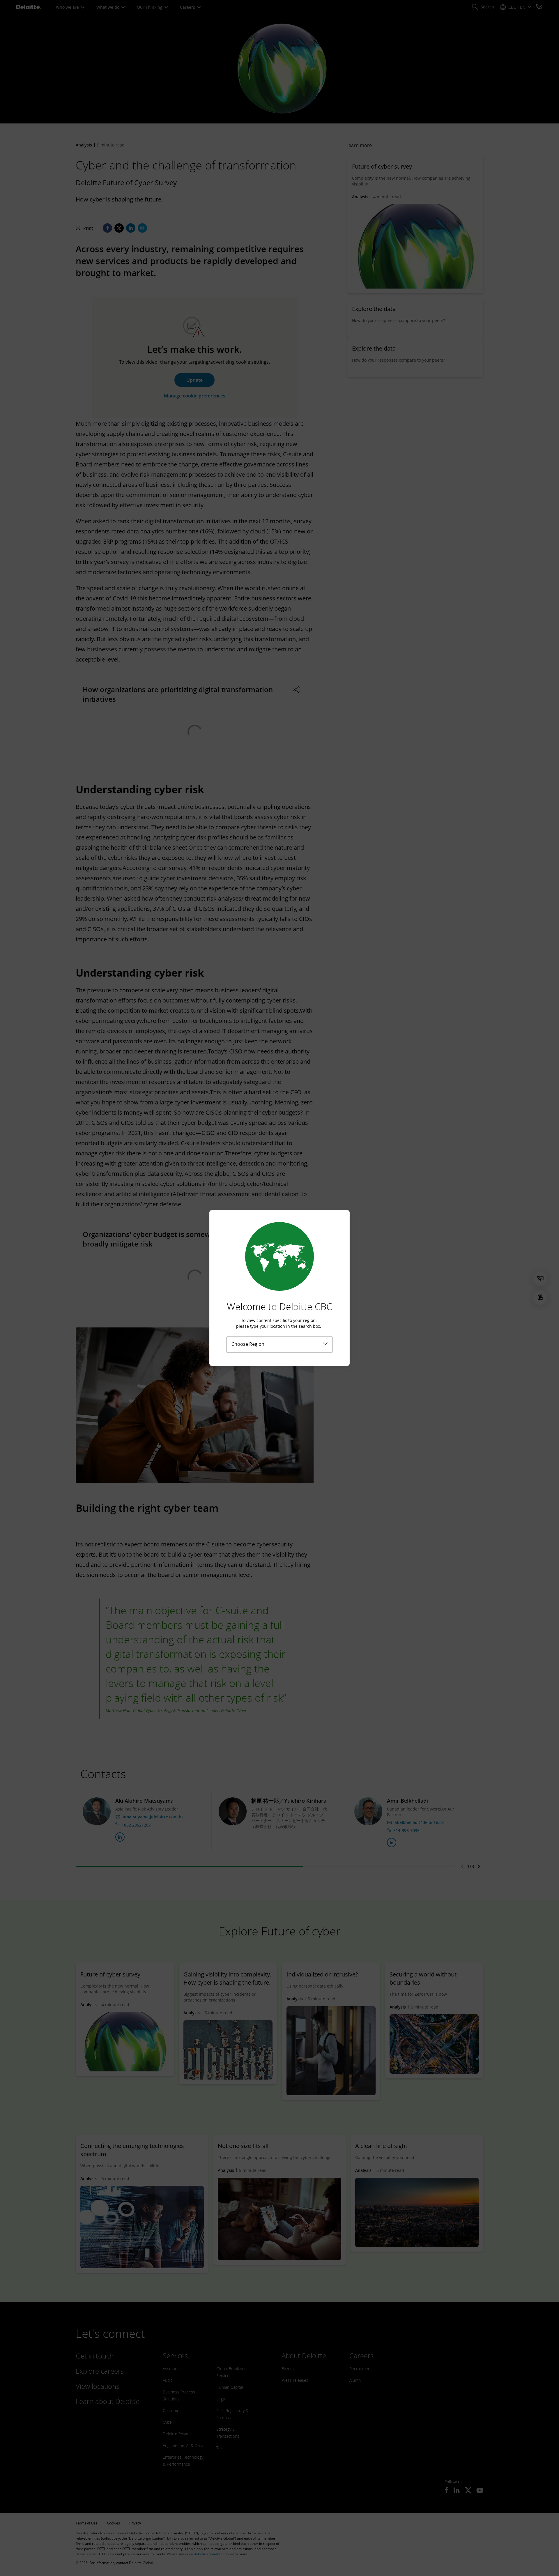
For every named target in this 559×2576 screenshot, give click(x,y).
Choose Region (248, 1344)
